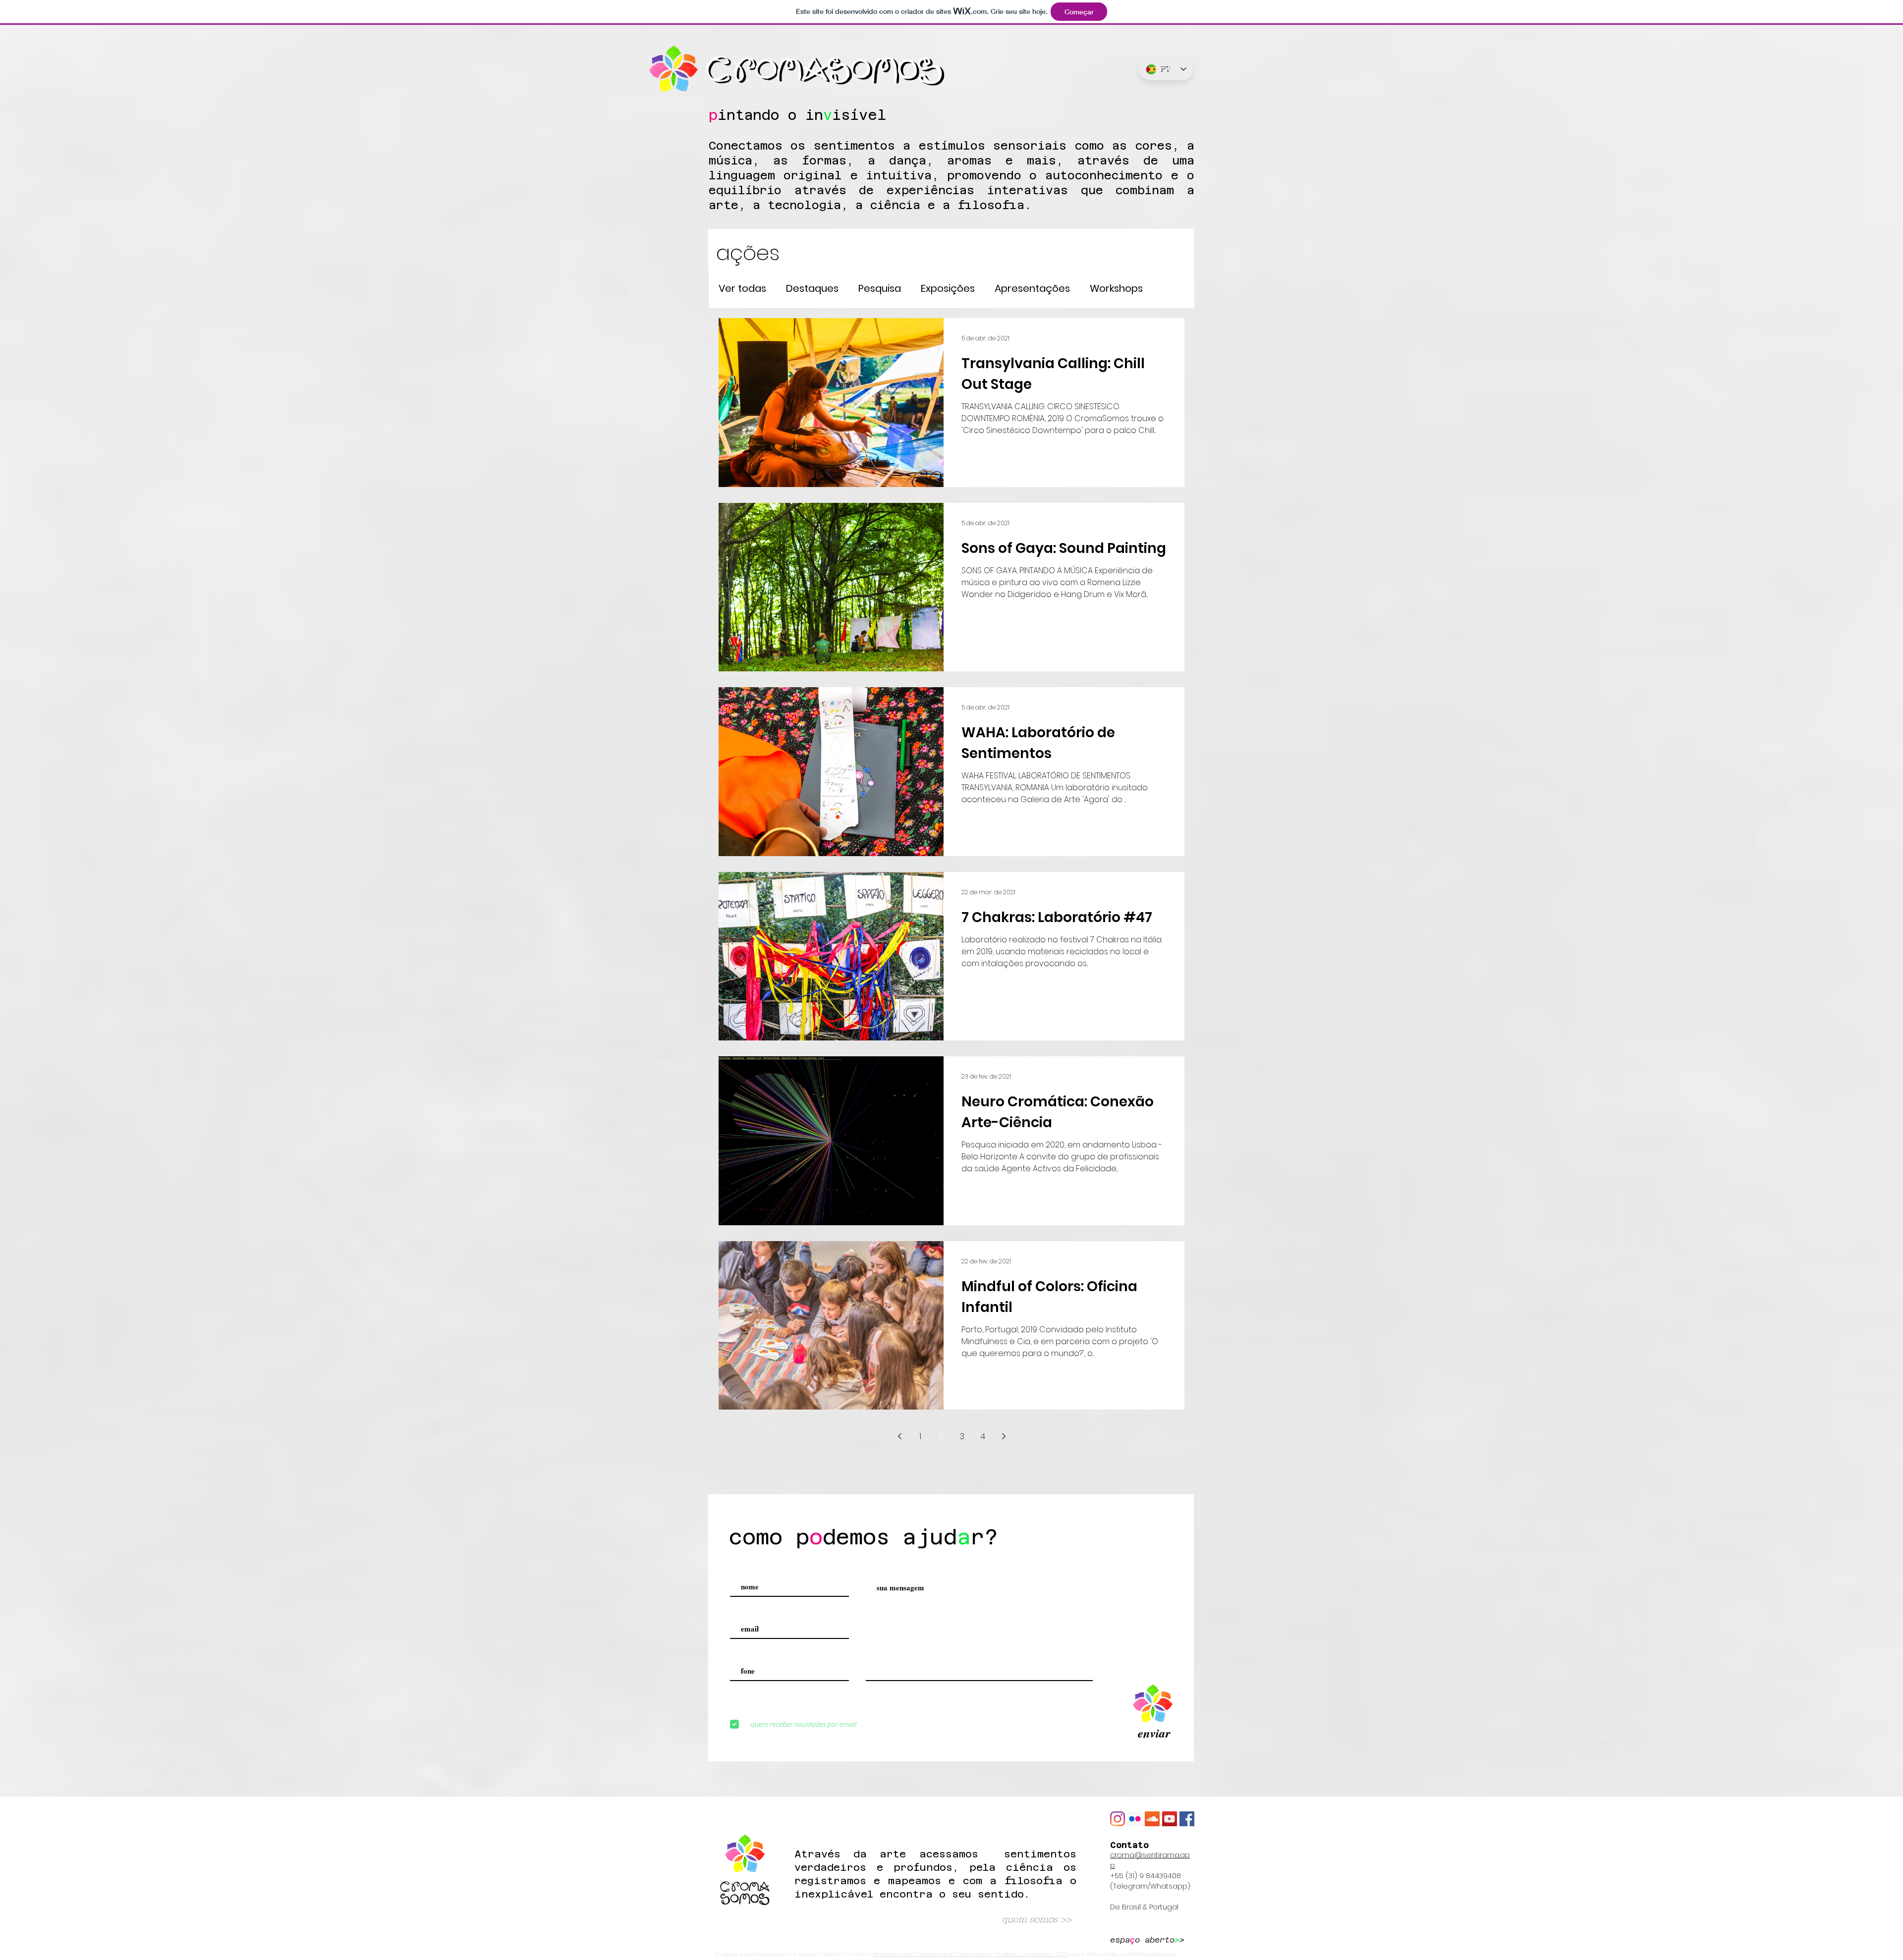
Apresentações (1032, 289)
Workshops (1116, 289)
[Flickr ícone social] (1135, 1819)
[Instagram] (1118, 1819)
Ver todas (742, 289)
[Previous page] (899, 1436)
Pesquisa (880, 289)
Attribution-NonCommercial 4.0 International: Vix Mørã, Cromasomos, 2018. (970, 1954)
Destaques (812, 289)
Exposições (948, 289)
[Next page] (1004, 1436)
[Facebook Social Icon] (1187, 1819)
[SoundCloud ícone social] (1152, 1819)
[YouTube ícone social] (1170, 1819)
